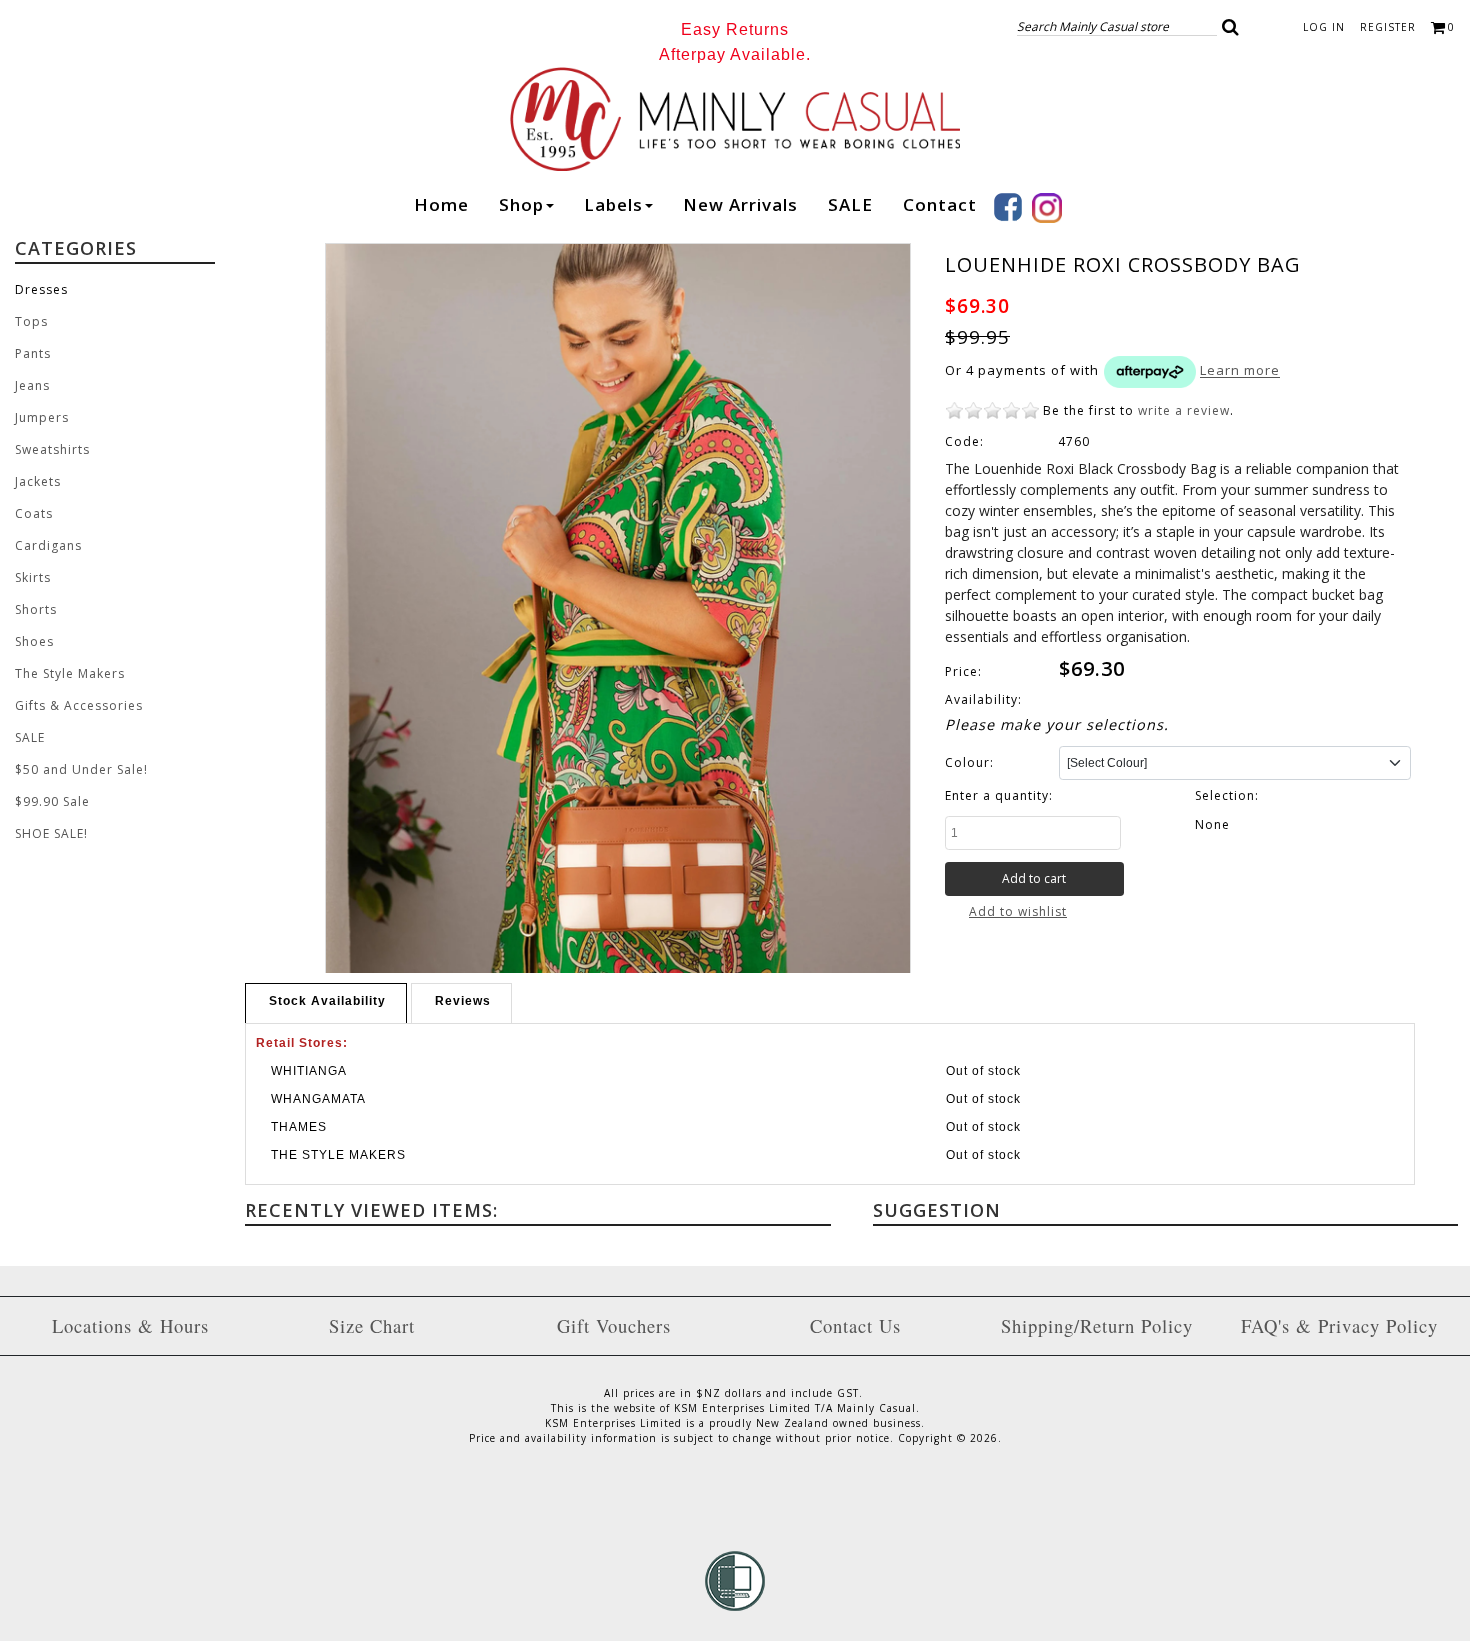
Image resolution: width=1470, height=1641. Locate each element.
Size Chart (372, 1325)
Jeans (32, 385)
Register (1388, 27)
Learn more (1240, 371)
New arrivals (740, 204)
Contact (940, 204)
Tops (31, 321)
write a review (1184, 410)
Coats (34, 513)
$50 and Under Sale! (81, 769)
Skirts (33, 577)
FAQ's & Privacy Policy (1339, 1325)
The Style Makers (70, 673)
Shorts (36, 609)
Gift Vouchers (614, 1325)
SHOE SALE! (51, 833)
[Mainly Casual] (735, 117)
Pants (33, 353)
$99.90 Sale (52, 801)
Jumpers (42, 417)
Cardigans (48, 545)
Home (441, 204)
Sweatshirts (52, 449)
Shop (521, 204)
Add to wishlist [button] (1018, 911)
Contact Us (855, 1325)
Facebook (1008, 207)
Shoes (34, 641)
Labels (613, 204)
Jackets (38, 481)
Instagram (1047, 208)
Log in (1324, 27)
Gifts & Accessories (79, 705)
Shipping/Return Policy (1097, 1325)
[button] (1231, 27)
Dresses (41, 289)
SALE (850, 204)
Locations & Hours (130, 1325)
